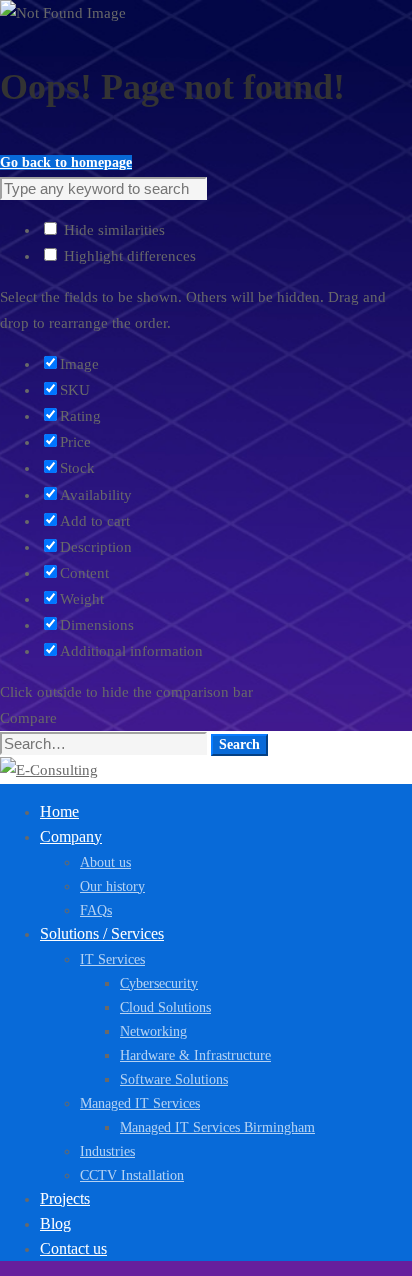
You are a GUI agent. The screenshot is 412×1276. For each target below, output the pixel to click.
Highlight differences (128, 256)
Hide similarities (112, 230)
